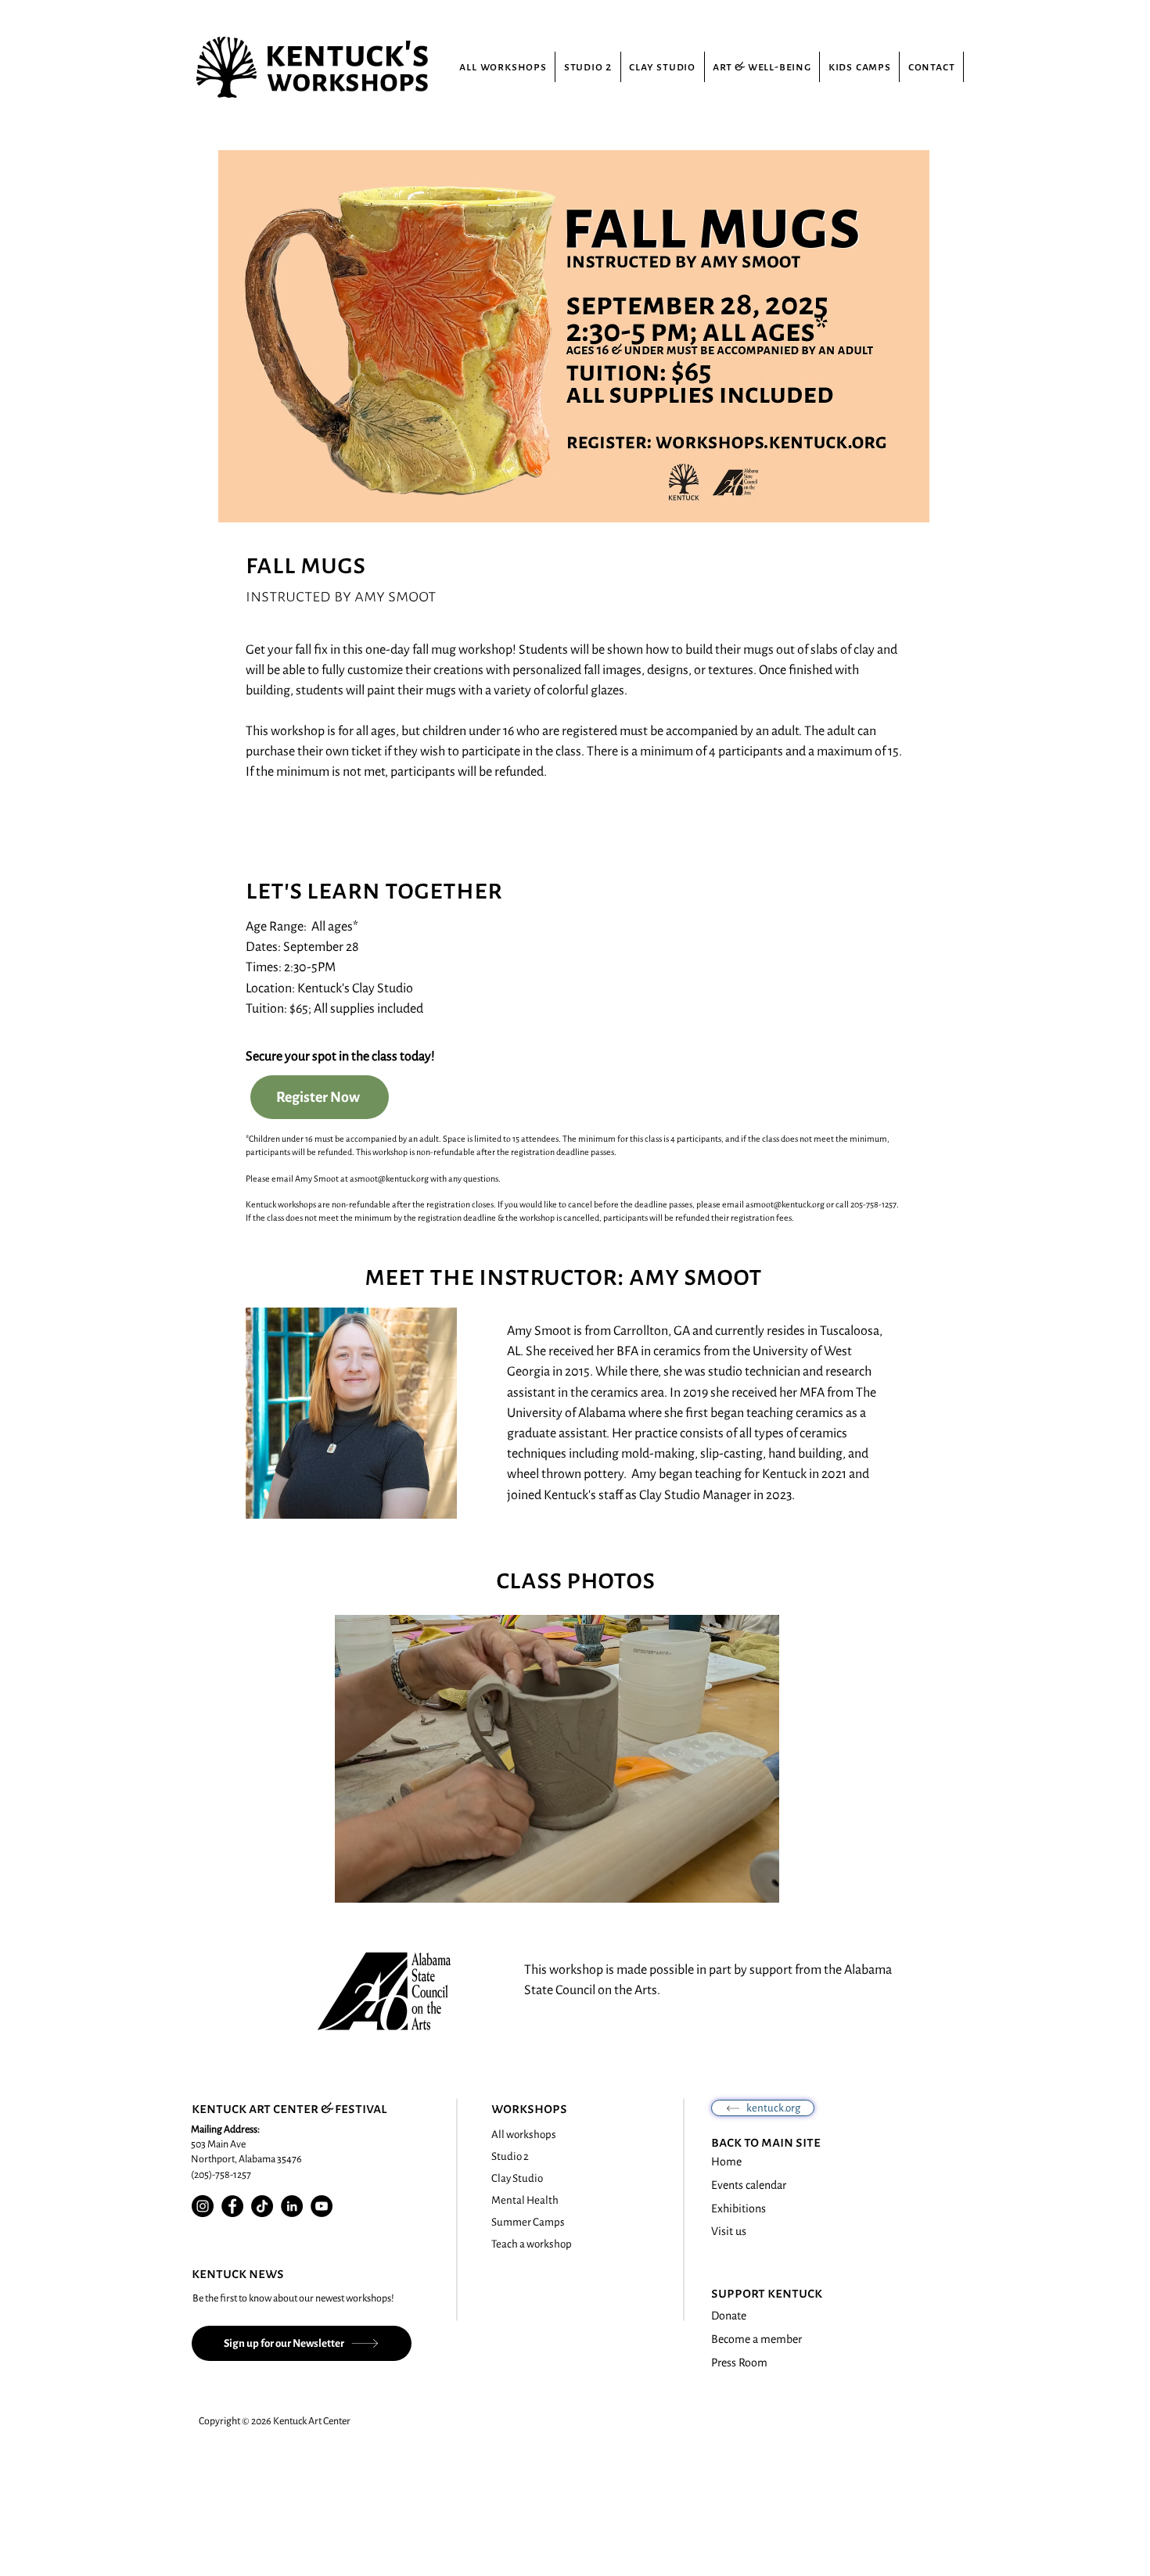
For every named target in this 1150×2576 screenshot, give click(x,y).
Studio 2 (510, 2156)
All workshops (524, 2135)
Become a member (756, 2339)
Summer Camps (528, 2222)
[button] (557, 1759)
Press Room (739, 2363)
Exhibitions (739, 2208)
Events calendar (749, 2185)
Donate (729, 2316)
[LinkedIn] (292, 2206)
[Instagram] (203, 2206)
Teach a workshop (532, 2244)
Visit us (729, 2231)
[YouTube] (322, 2206)
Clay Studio (517, 2178)
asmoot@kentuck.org (389, 1179)
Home (726, 2162)
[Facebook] (232, 2206)
